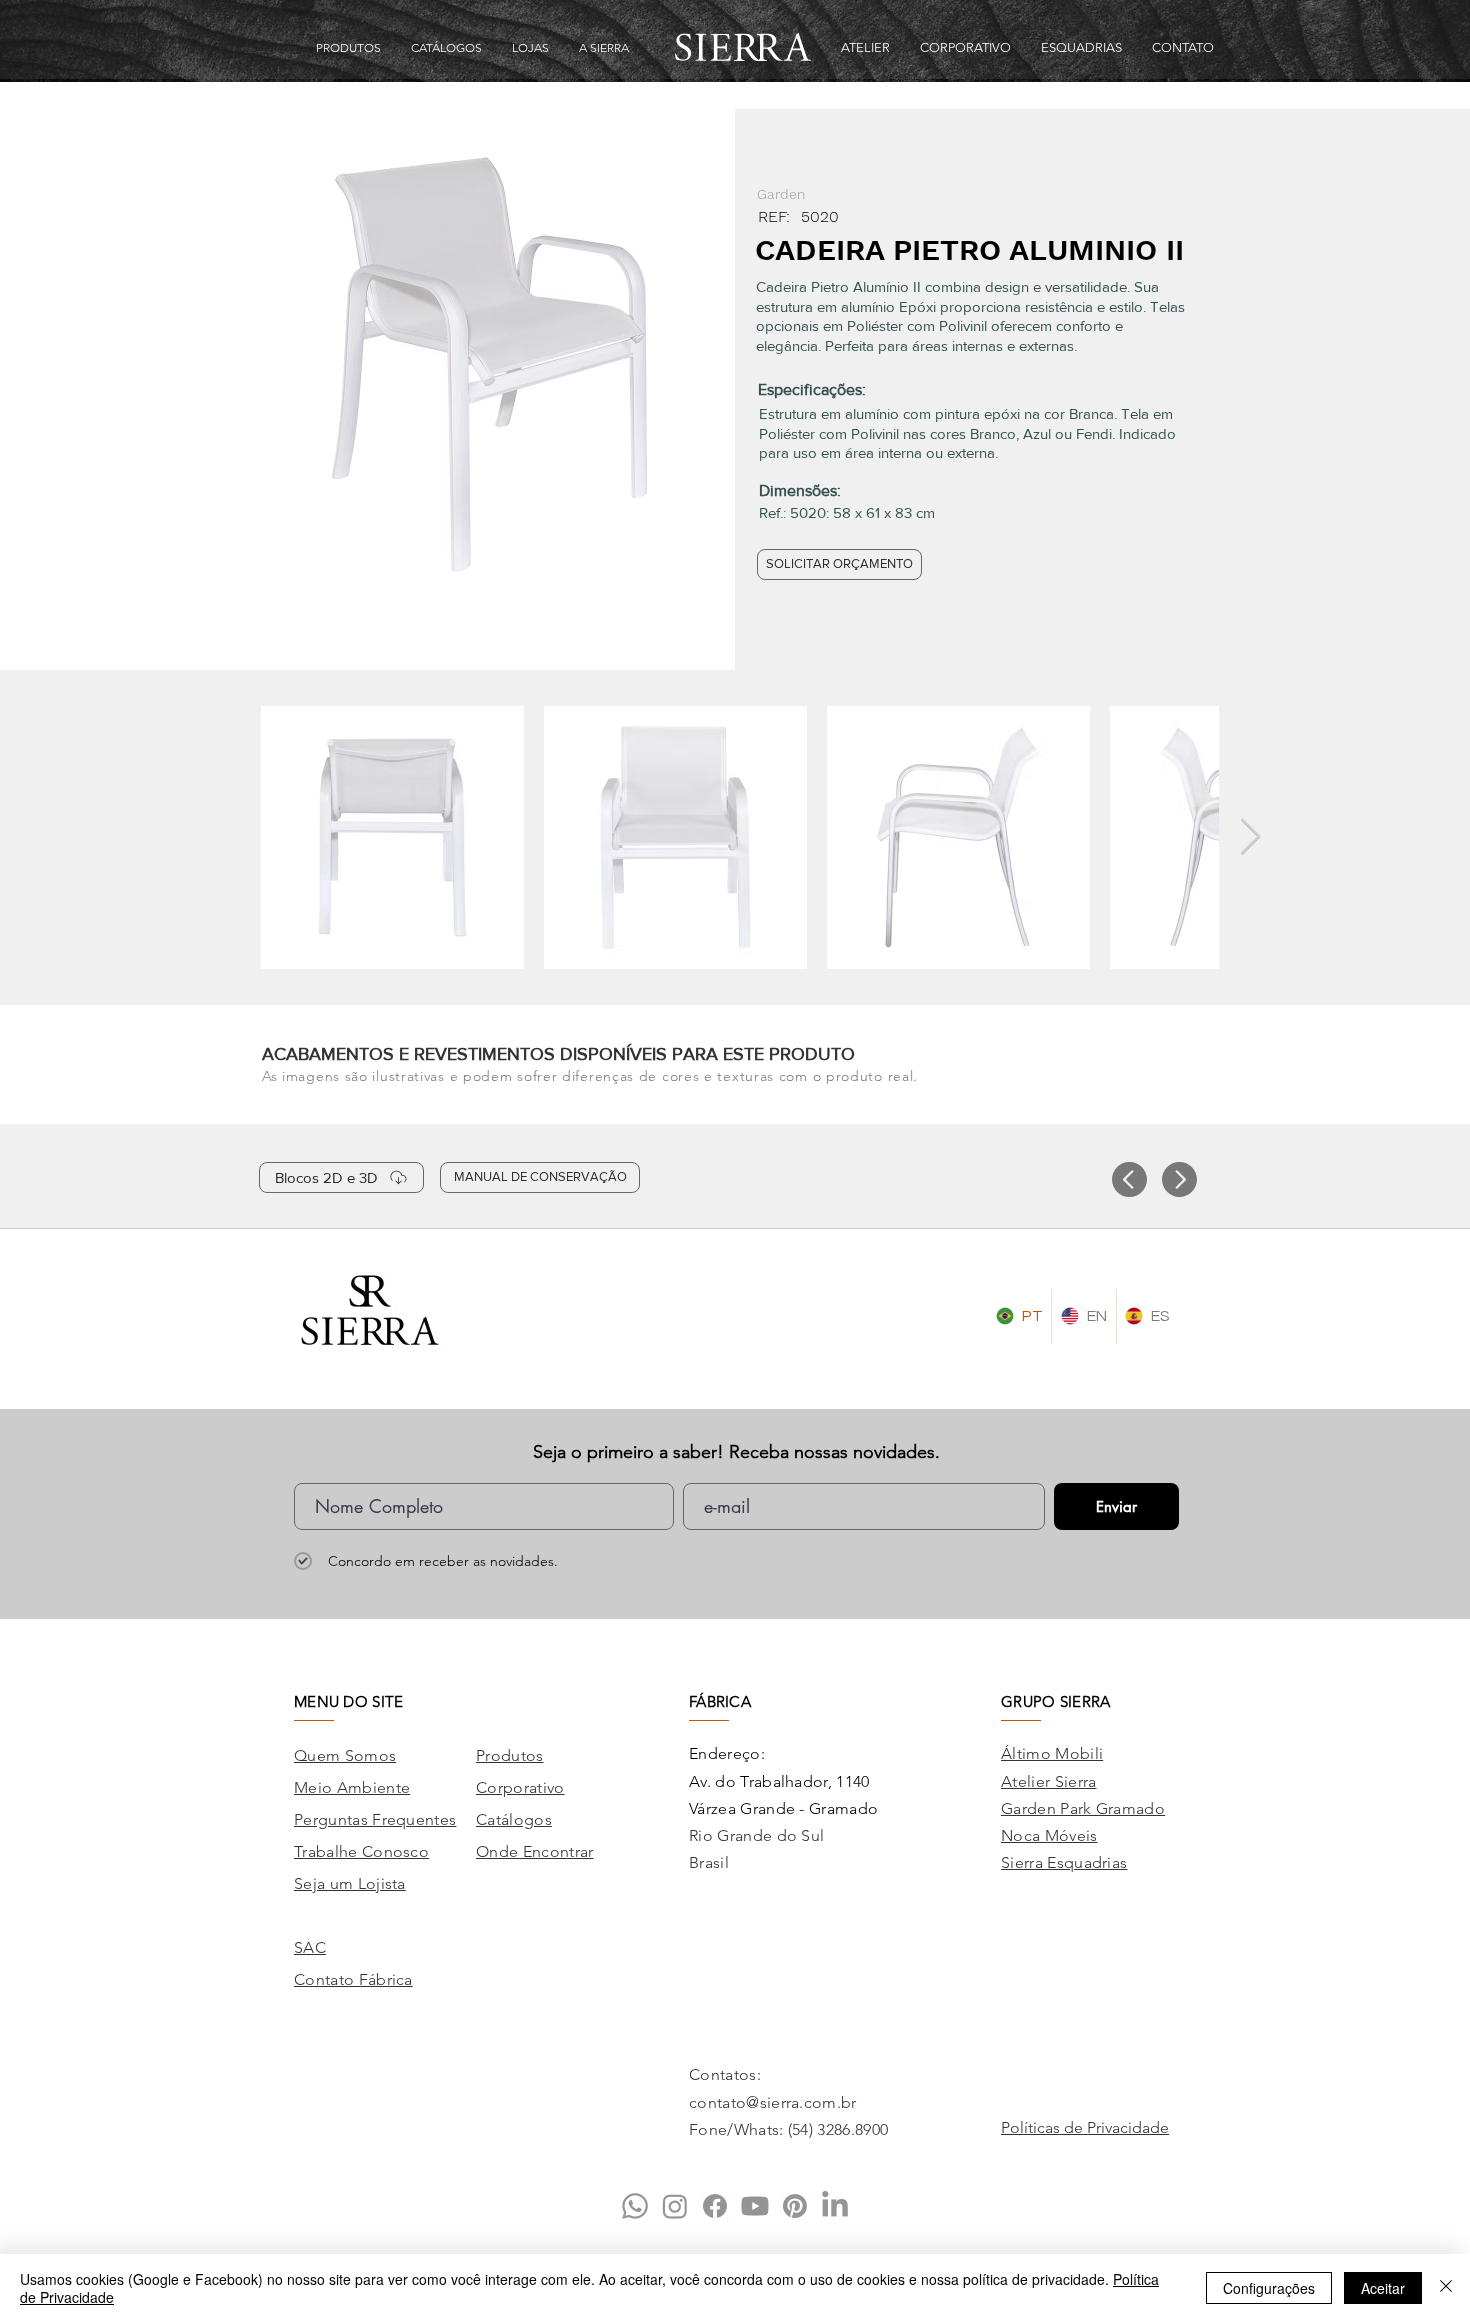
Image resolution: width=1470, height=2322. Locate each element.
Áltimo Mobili (1052, 1753)
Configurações (1269, 2288)
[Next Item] (1250, 837)
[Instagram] (675, 2206)
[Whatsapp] (635, 2206)
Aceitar (1383, 2288)
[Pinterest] (795, 2206)
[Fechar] (1446, 2288)
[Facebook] (715, 2206)
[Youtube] (755, 2206)
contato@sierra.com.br (773, 2102)
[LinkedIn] (835, 2206)
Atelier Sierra (1048, 1781)
